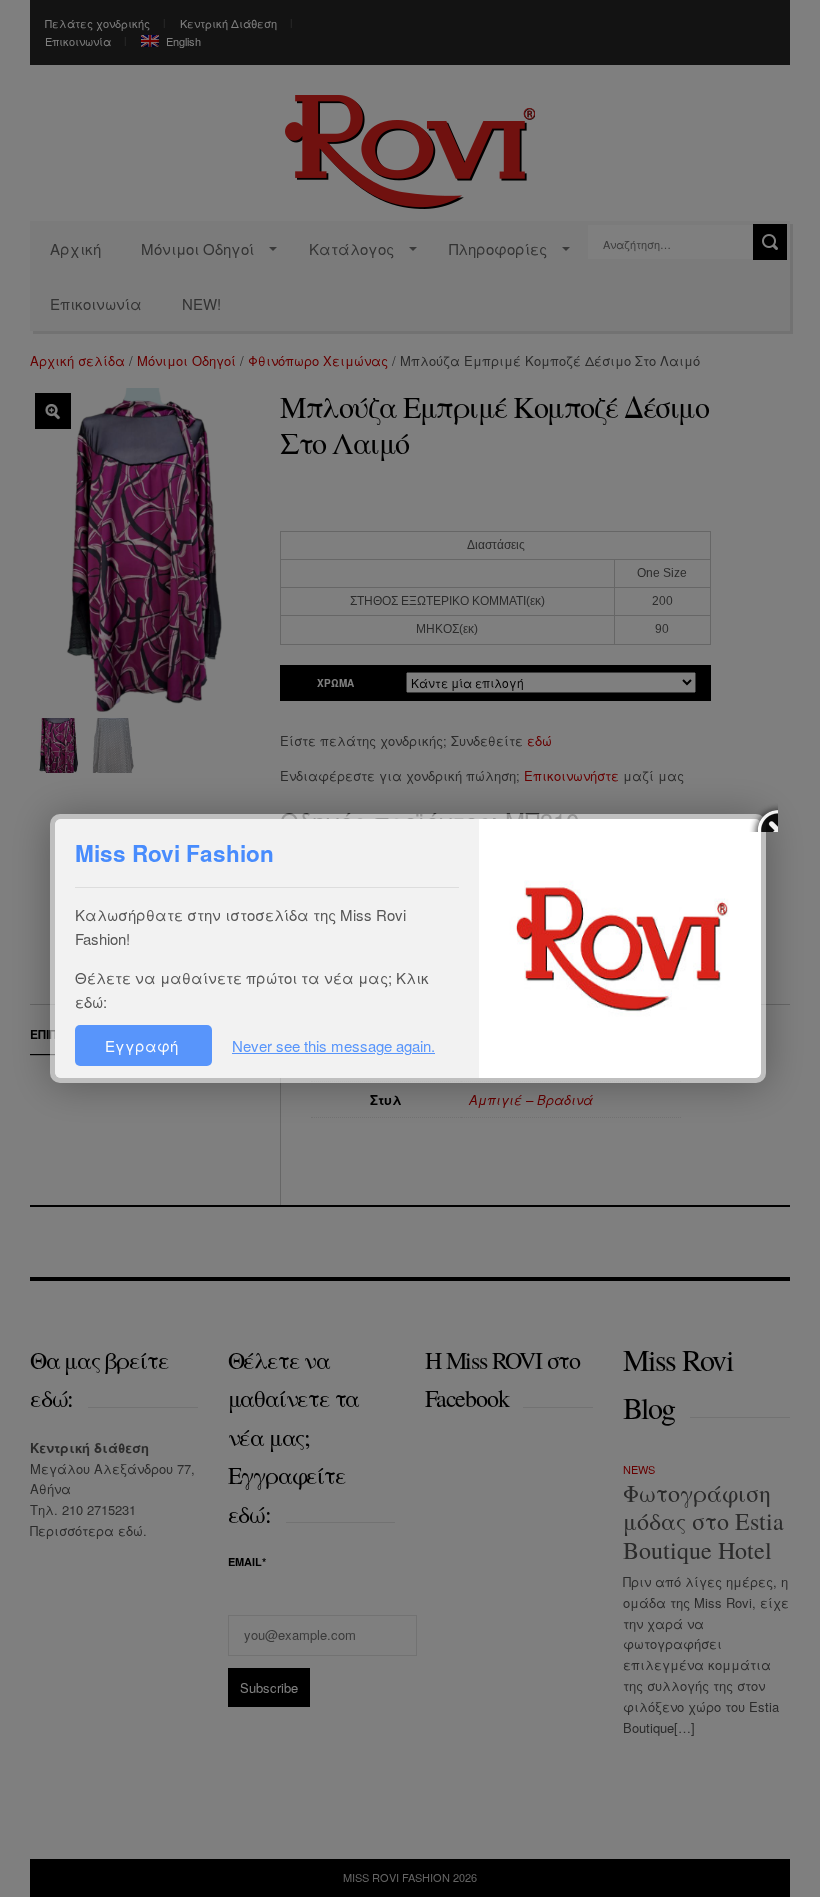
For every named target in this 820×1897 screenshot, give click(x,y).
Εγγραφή (143, 1045)
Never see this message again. (333, 1045)
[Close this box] (763, 817)
